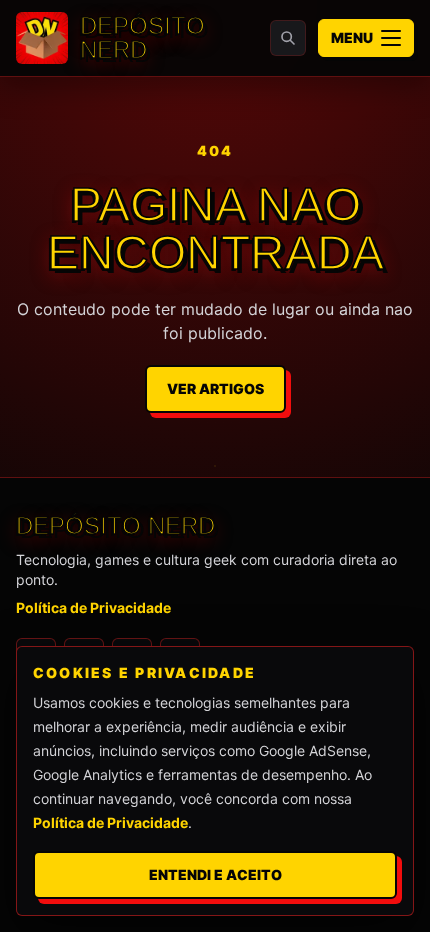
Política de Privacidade (93, 607)
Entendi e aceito (215, 874)
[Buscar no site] (288, 38)
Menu (352, 37)
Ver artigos (215, 388)
